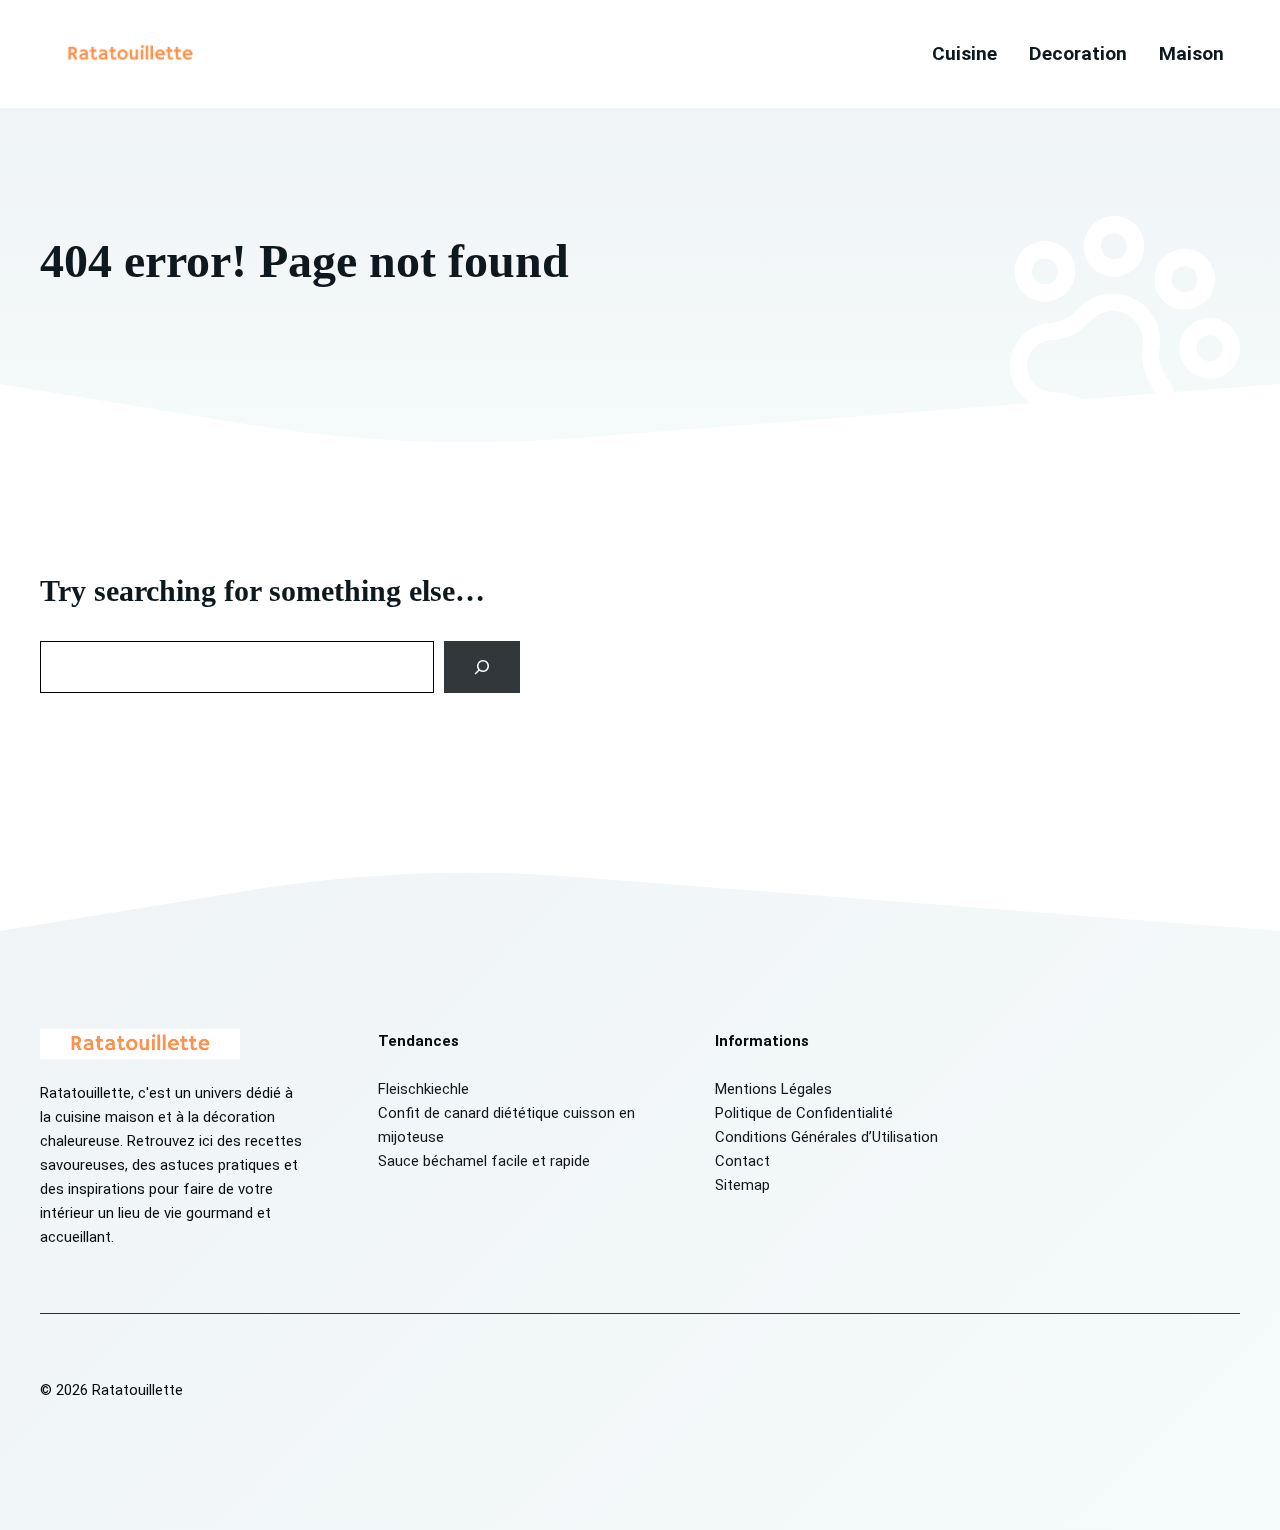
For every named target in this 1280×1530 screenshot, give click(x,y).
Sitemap (742, 1185)
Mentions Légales (773, 1089)
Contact (742, 1161)
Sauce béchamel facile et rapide (484, 1161)
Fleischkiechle (423, 1089)
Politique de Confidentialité (804, 1113)
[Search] (482, 667)
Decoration (1078, 53)
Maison (1191, 53)
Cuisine (964, 53)
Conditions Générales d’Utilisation (826, 1137)
